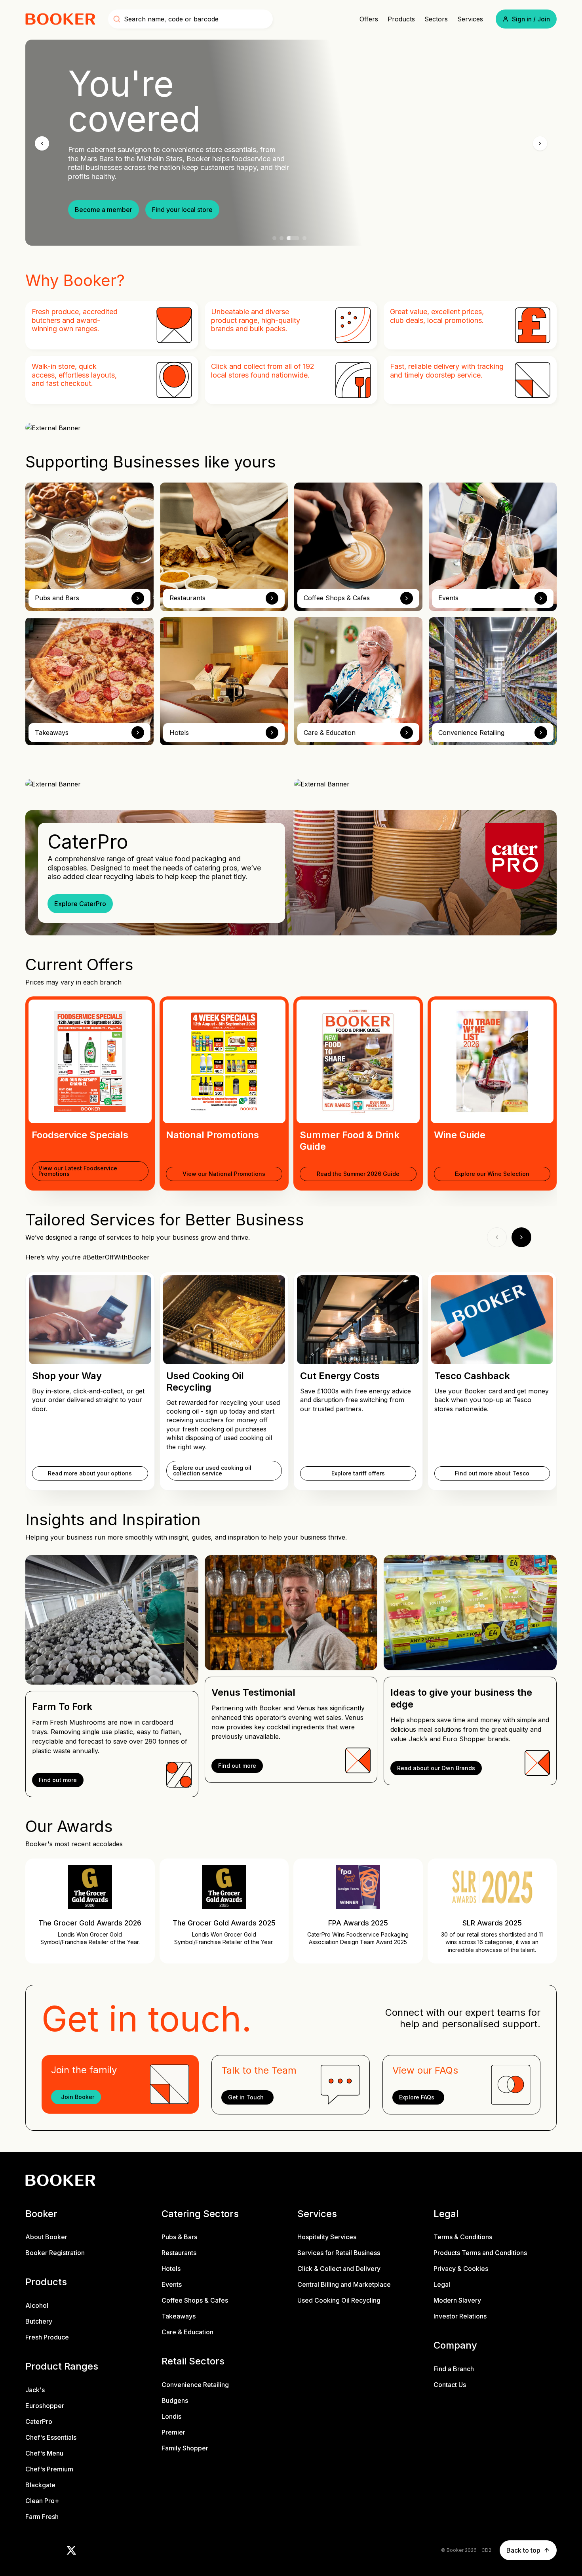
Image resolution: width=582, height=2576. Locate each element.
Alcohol (37, 2305)
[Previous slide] (42, 143)
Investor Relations (460, 2316)
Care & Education (187, 2332)
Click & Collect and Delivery (339, 2269)
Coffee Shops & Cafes (195, 2300)
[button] (526, 19)
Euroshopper (45, 2406)
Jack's (35, 2390)
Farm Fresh (42, 2517)
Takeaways (179, 2316)
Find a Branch (454, 2369)
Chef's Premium (49, 2469)
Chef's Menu (44, 2453)
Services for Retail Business (339, 2253)
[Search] (117, 19)
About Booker (46, 2237)
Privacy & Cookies (461, 2269)
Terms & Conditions (463, 2237)
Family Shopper (185, 2448)
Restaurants (179, 2253)
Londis (171, 2416)
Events (172, 2284)
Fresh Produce (47, 2337)
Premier (173, 2432)
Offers (369, 19)
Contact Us (450, 2385)
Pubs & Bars (179, 2237)
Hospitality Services (327, 2237)
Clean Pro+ (42, 2501)
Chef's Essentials (51, 2437)
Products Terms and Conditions (480, 2253)
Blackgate (40, 2485)
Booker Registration (55, 2253)
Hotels (171, 2269)
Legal (442, 2284)
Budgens (175, 2400)
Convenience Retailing (195, 2385)
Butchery (39, 2321)
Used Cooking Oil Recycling (339, 2300)
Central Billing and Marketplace (344, 2284)
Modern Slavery (457, 2300)
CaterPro (39, 2421)
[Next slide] (540, 143)
